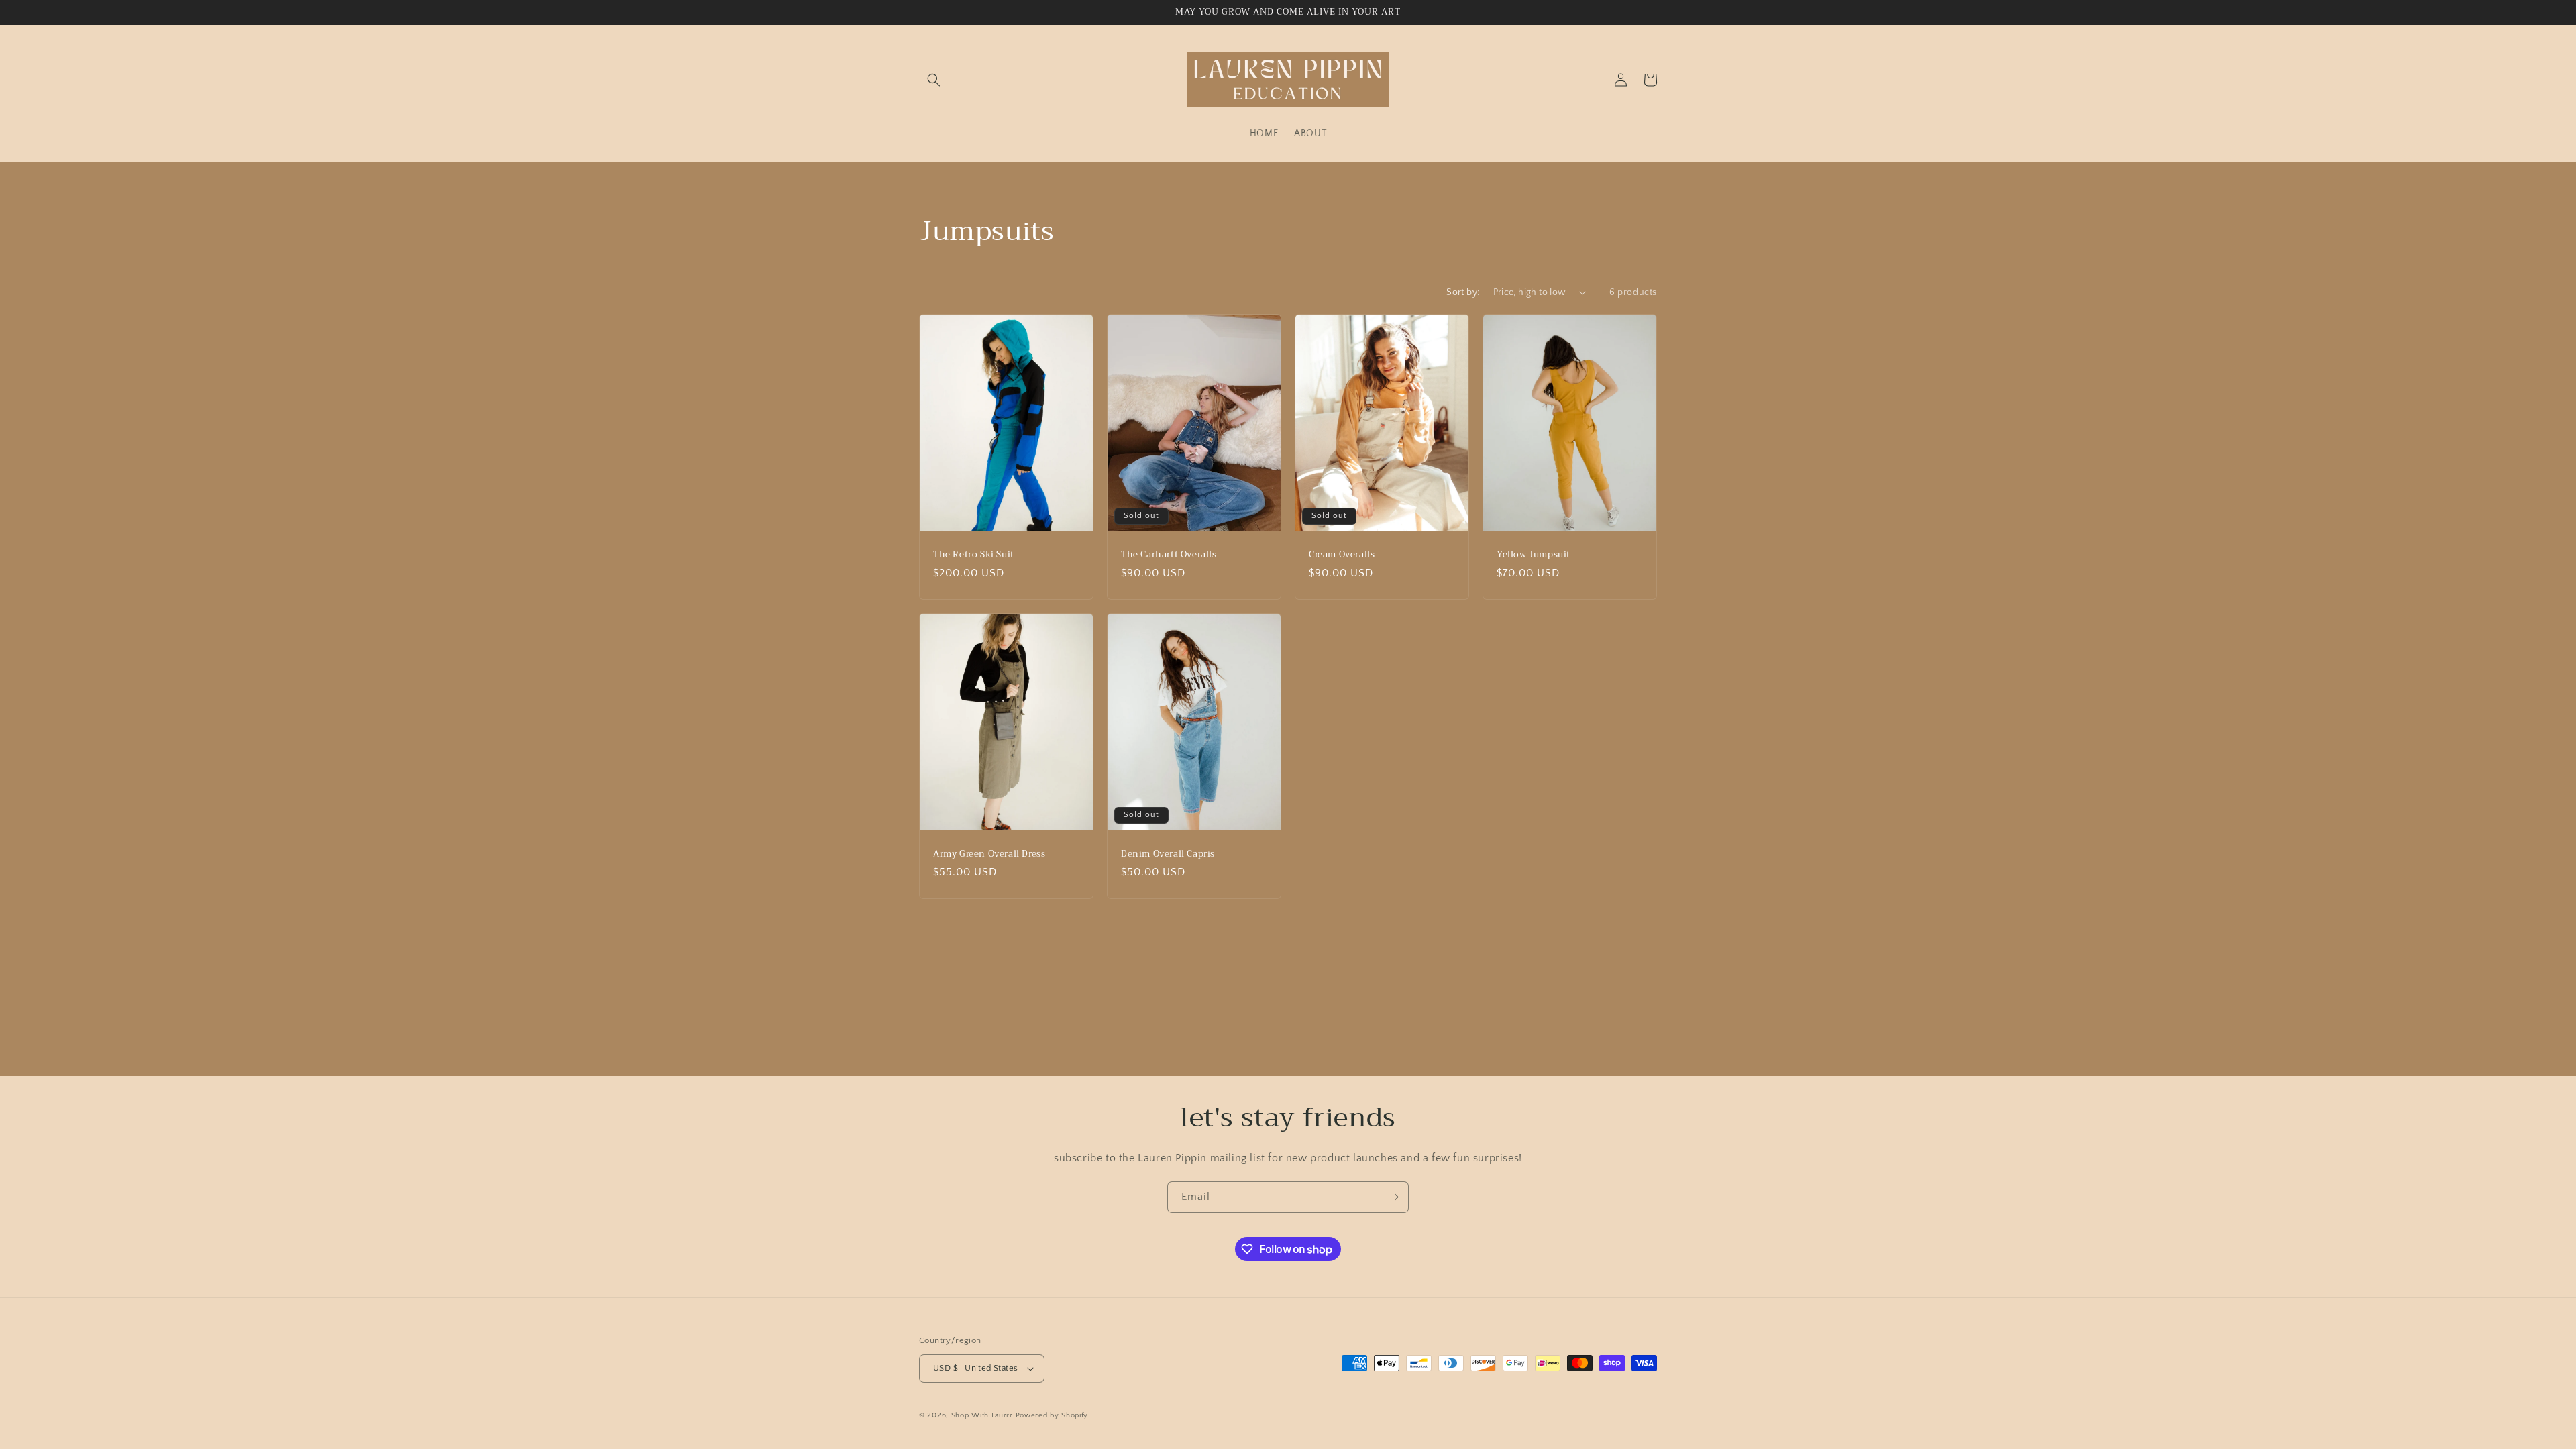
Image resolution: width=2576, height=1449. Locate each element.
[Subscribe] (1393, 1197)
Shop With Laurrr (982, 1415)
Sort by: (1463, 292)
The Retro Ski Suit (974, 554)
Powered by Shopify (1052, 1415)
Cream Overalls (1342, 554)
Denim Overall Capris (1168, 854)
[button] (934, 80)
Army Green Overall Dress (989, 854)
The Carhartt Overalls (1169, 554)
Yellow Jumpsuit (1534, 554)
